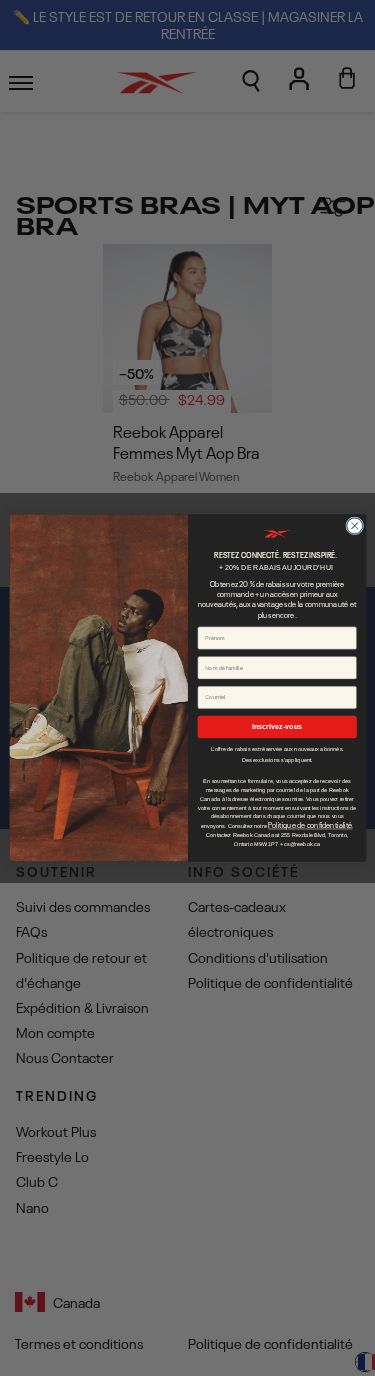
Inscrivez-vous (276, 727)
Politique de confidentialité (310, 825)
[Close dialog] (354, 526)
